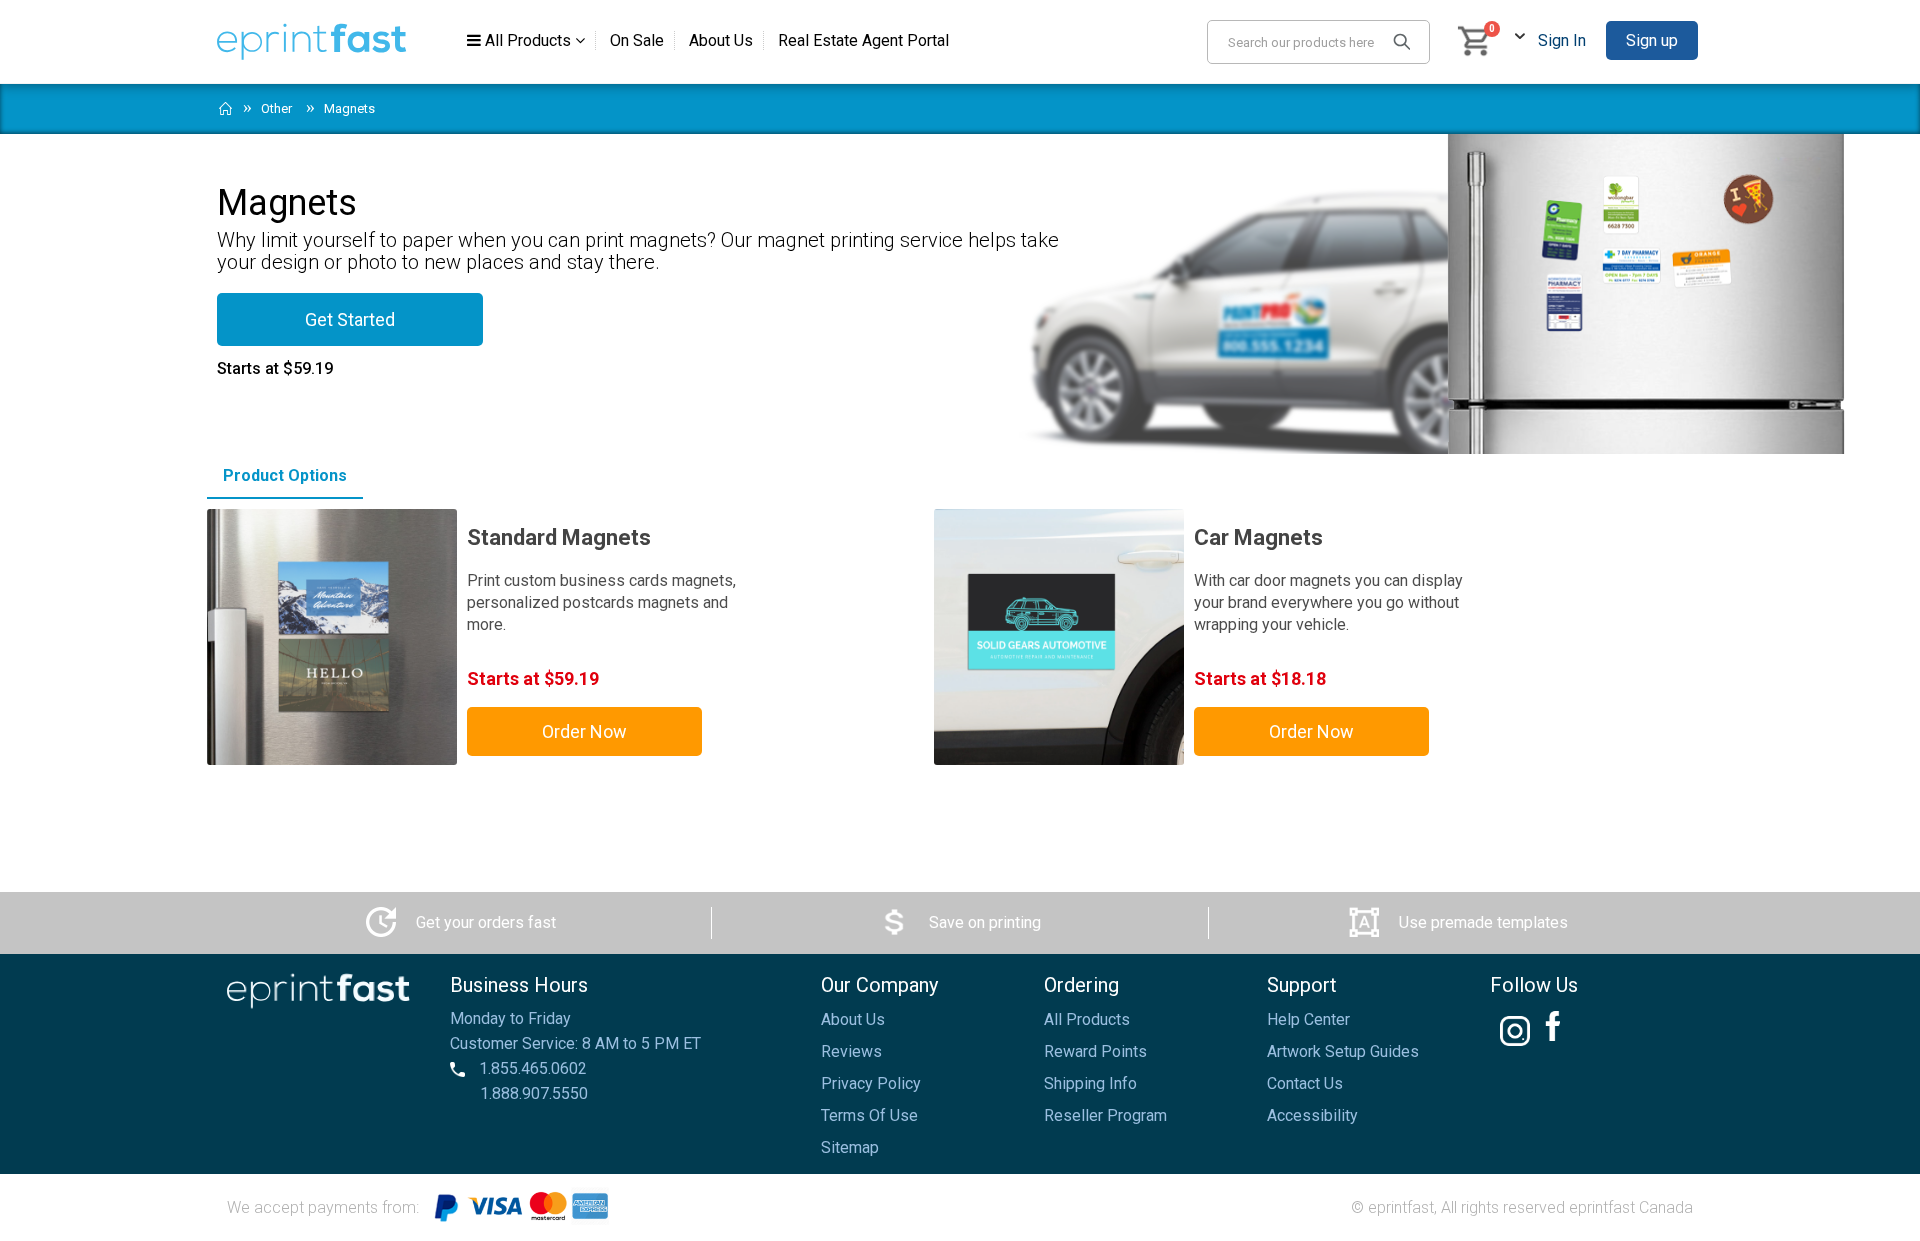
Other (276, 108)
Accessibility (1312, 1115)
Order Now (584, 731)
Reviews (851, 1051)
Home (226, 104)
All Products (528, 40)
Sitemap (850, 1147)
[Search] (1401, 41)
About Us (721, 40)
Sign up (1652, 40)
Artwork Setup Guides (1343, 1051)
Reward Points (1095, 1051)
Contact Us (1305, 1083)
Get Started (350, 319)
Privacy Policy (871, 1083)
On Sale (637, 40)
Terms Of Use (869, 1115)
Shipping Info (1090, 1083)
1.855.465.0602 (531, 1068)
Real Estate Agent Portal (863, 40)
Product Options (285, 475)
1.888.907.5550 (534, 1093)
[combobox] (1318, 42)
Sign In (1562, 40)
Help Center (1308, 1019)
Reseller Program (1105, 1115)
